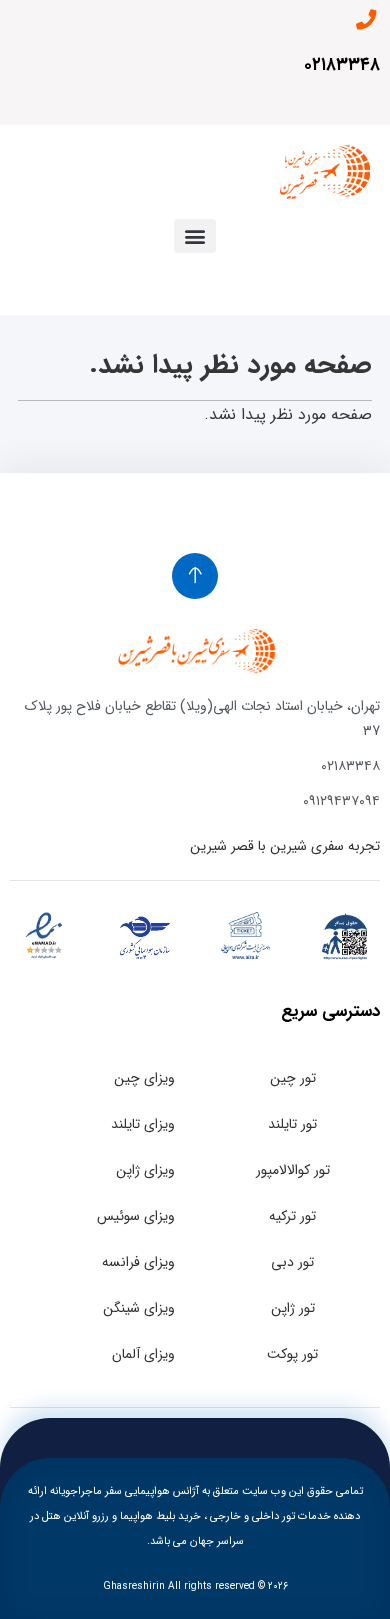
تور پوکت (292, 1354)
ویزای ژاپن (145, 1170)
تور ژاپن (293, 1308)
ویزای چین (144, 1078)
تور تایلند (292, 1124)
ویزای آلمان (143, 1354)
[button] (195, 236)
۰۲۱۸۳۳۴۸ (342, 65)
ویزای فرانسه (138, 1262)
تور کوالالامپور (293, 1170)
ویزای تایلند (143, 1124)
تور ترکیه (292, 1216)
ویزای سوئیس (136, 1216)
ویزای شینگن (139, 1308)
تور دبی (292, 1262)
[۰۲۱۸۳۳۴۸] (365, 20)
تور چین (293, 1078)
